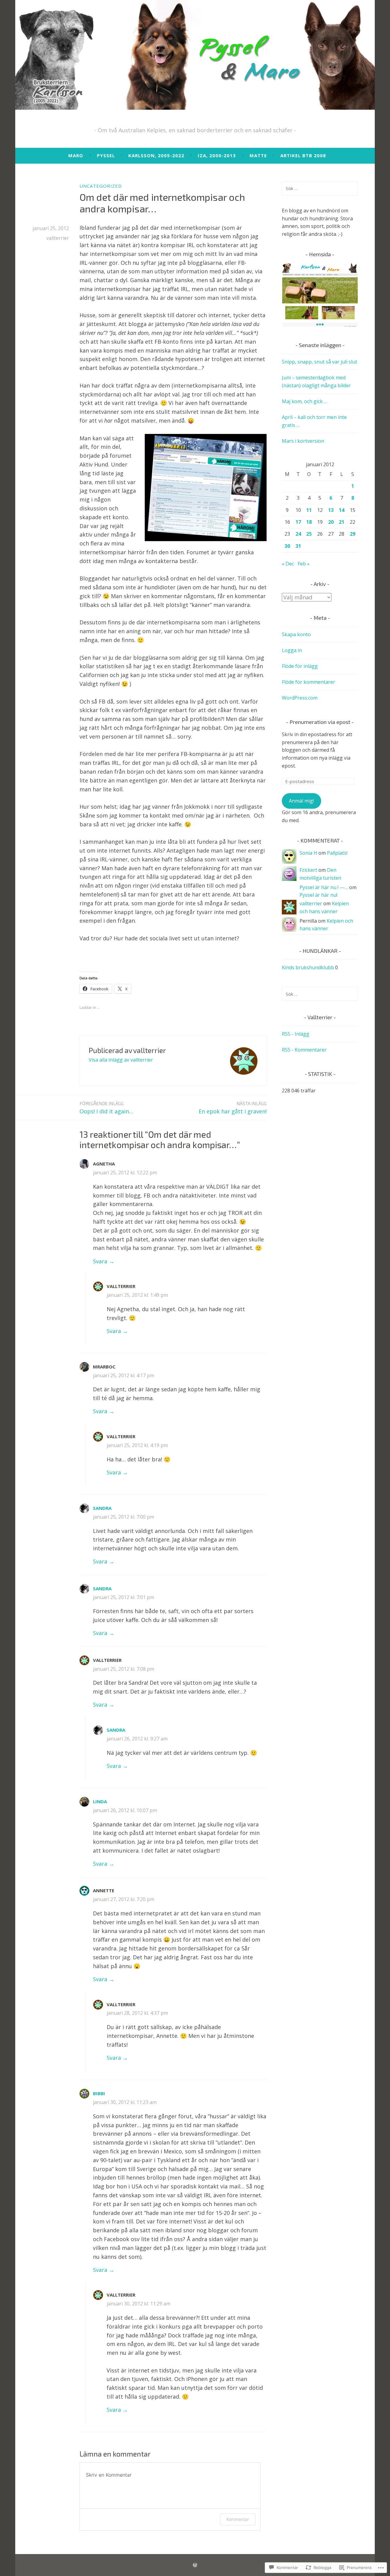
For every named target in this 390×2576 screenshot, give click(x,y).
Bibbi (99, 2093)
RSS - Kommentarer (304, 1050)
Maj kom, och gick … (305, 401)
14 (342, 510)
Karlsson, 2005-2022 (156, 155)
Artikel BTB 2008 (303, 155)
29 (353, 534)
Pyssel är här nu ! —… (324, 887)
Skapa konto (296, 634)
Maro (76, 155)
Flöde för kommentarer (308, 682)
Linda (100, 1801)
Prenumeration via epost (320, 722)
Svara (100, 1261)
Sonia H (308, 853)
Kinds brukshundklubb (308, 967)
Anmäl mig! (301, 801)
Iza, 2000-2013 (217, 155)
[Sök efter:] (320, 188)
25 (309, 534)
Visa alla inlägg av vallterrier (121, 1060)
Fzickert (308, 870)
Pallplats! (337, 853)
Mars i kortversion (303, 441)
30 (287, 546)
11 (309, 510)
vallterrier (58, 238)
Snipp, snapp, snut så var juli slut (319, 362)
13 (331, 510)
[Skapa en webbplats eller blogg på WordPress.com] (195, 2565)
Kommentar (238, 2519)
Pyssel (106, 155)
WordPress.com (300, 698)
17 (298, 522)
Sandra (102, 1508)
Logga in (292, 650)
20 (331, 522)
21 (342, 522)
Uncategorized (101, 186)
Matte (258, 155)
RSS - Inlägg (296, 1034)
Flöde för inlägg (300, 666)
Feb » (304, 564)
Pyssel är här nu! (318, 895)
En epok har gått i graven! (233, 1108)
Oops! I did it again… (106, 1108)
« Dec (288, 564)
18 (309, 522)
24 (298, 534)
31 (298, 546)
